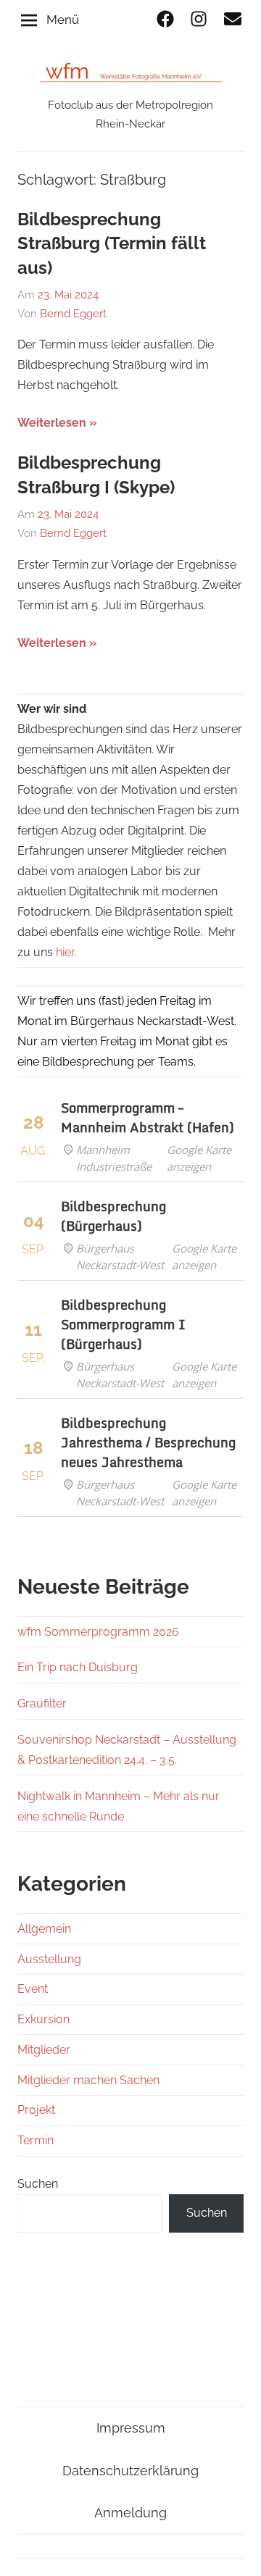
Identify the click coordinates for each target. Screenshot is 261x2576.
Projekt (36, 2110)
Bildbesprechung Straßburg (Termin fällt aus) (112, 243)
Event (33, 1989)
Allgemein (44, 1929)
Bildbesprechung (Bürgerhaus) (113, 1216)
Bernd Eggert (73, 314)
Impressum (131, 2428)
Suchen (38, 2184)
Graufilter (42, 1703)
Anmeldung (130, 2513)
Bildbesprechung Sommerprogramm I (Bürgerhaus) (123, 1324)
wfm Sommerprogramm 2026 (98, 1632)
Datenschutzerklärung (130, 2471)
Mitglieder (44, 2050)
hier (65, 952)
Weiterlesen (52, 423)
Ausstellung (49, 1959)
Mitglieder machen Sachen (88, 2080)
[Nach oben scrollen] (236, 2551)
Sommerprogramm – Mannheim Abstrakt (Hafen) (148, 1117)
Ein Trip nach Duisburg (78, 1667)
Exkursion (43, 2019)
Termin (36, 2140)
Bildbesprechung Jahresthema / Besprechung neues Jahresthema (148, 1442)
